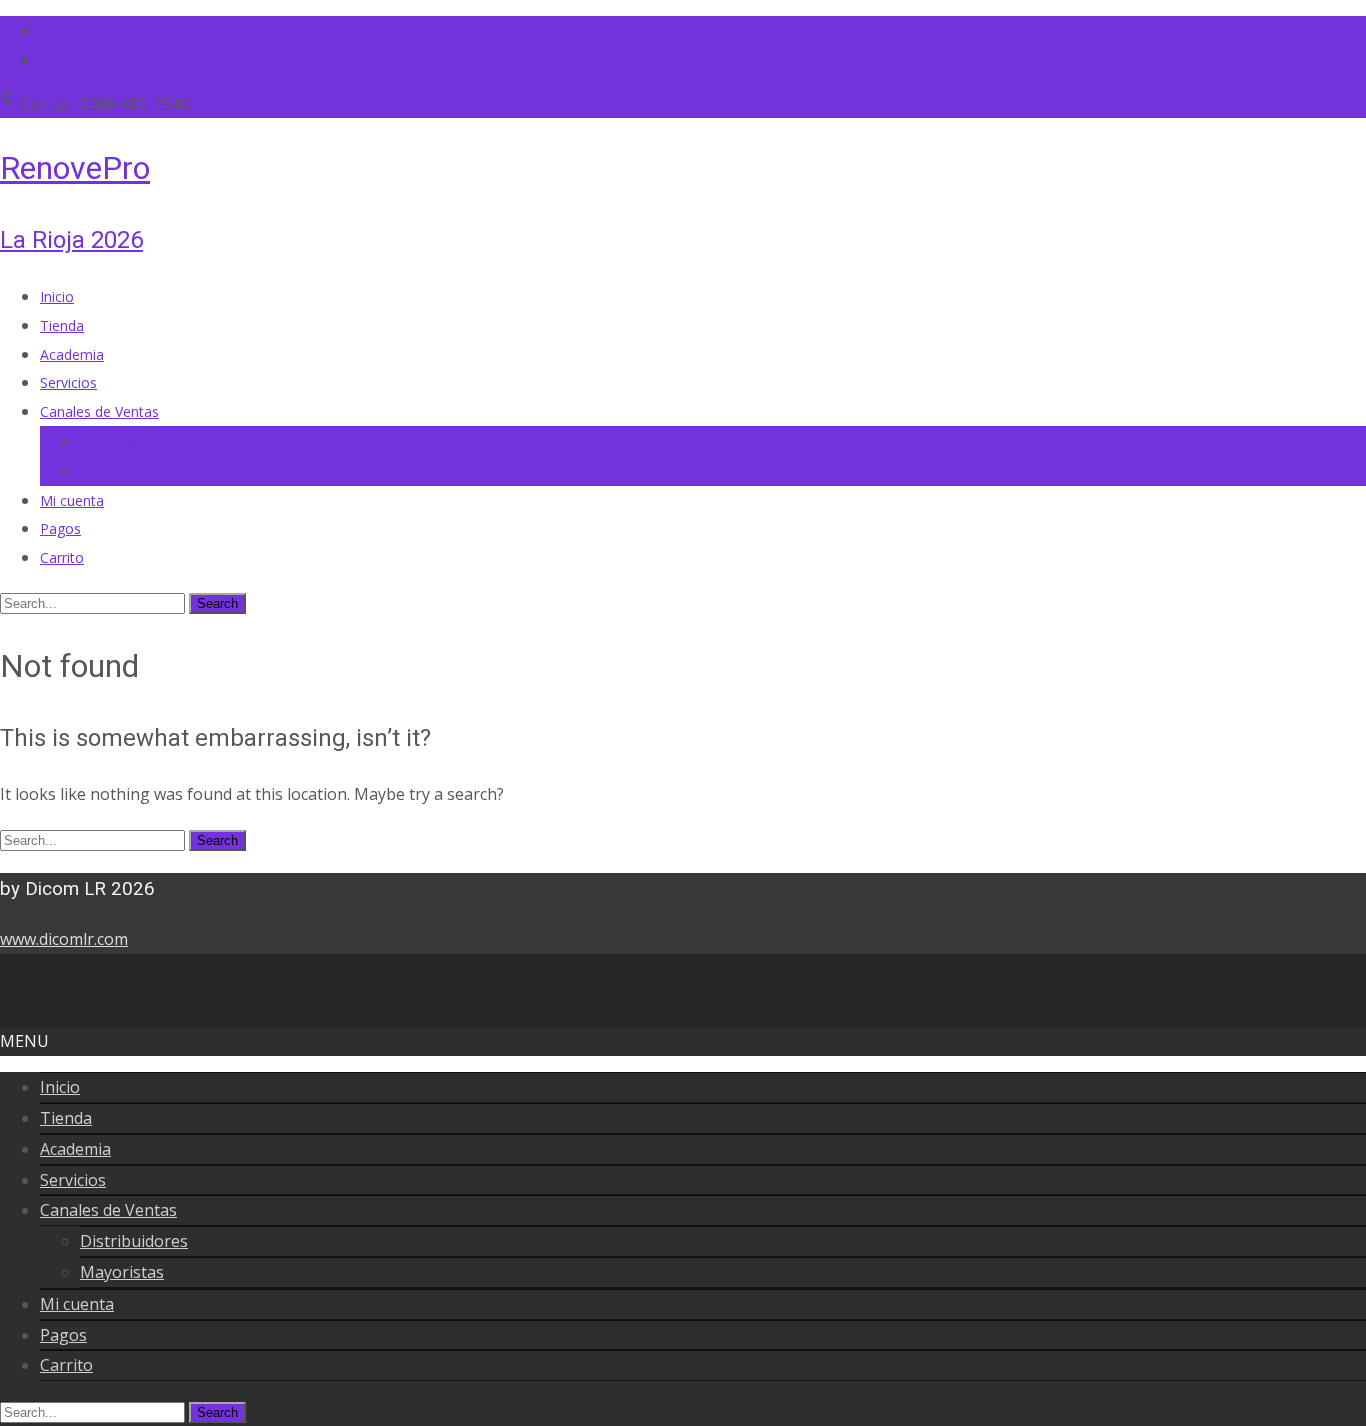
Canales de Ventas (99, 411)
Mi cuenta (72, 500)
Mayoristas (116, 471)
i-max (266, 1013)
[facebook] (48, 30)
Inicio (57, 296)
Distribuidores (125, 442)
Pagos (60, 528)
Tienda (62, 325)
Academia (72, 354)
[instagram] (48, 59)
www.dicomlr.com (64, 939)
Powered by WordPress (89, 1013)
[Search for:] (94, 602)
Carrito (62, 557)
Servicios (68, 382)
